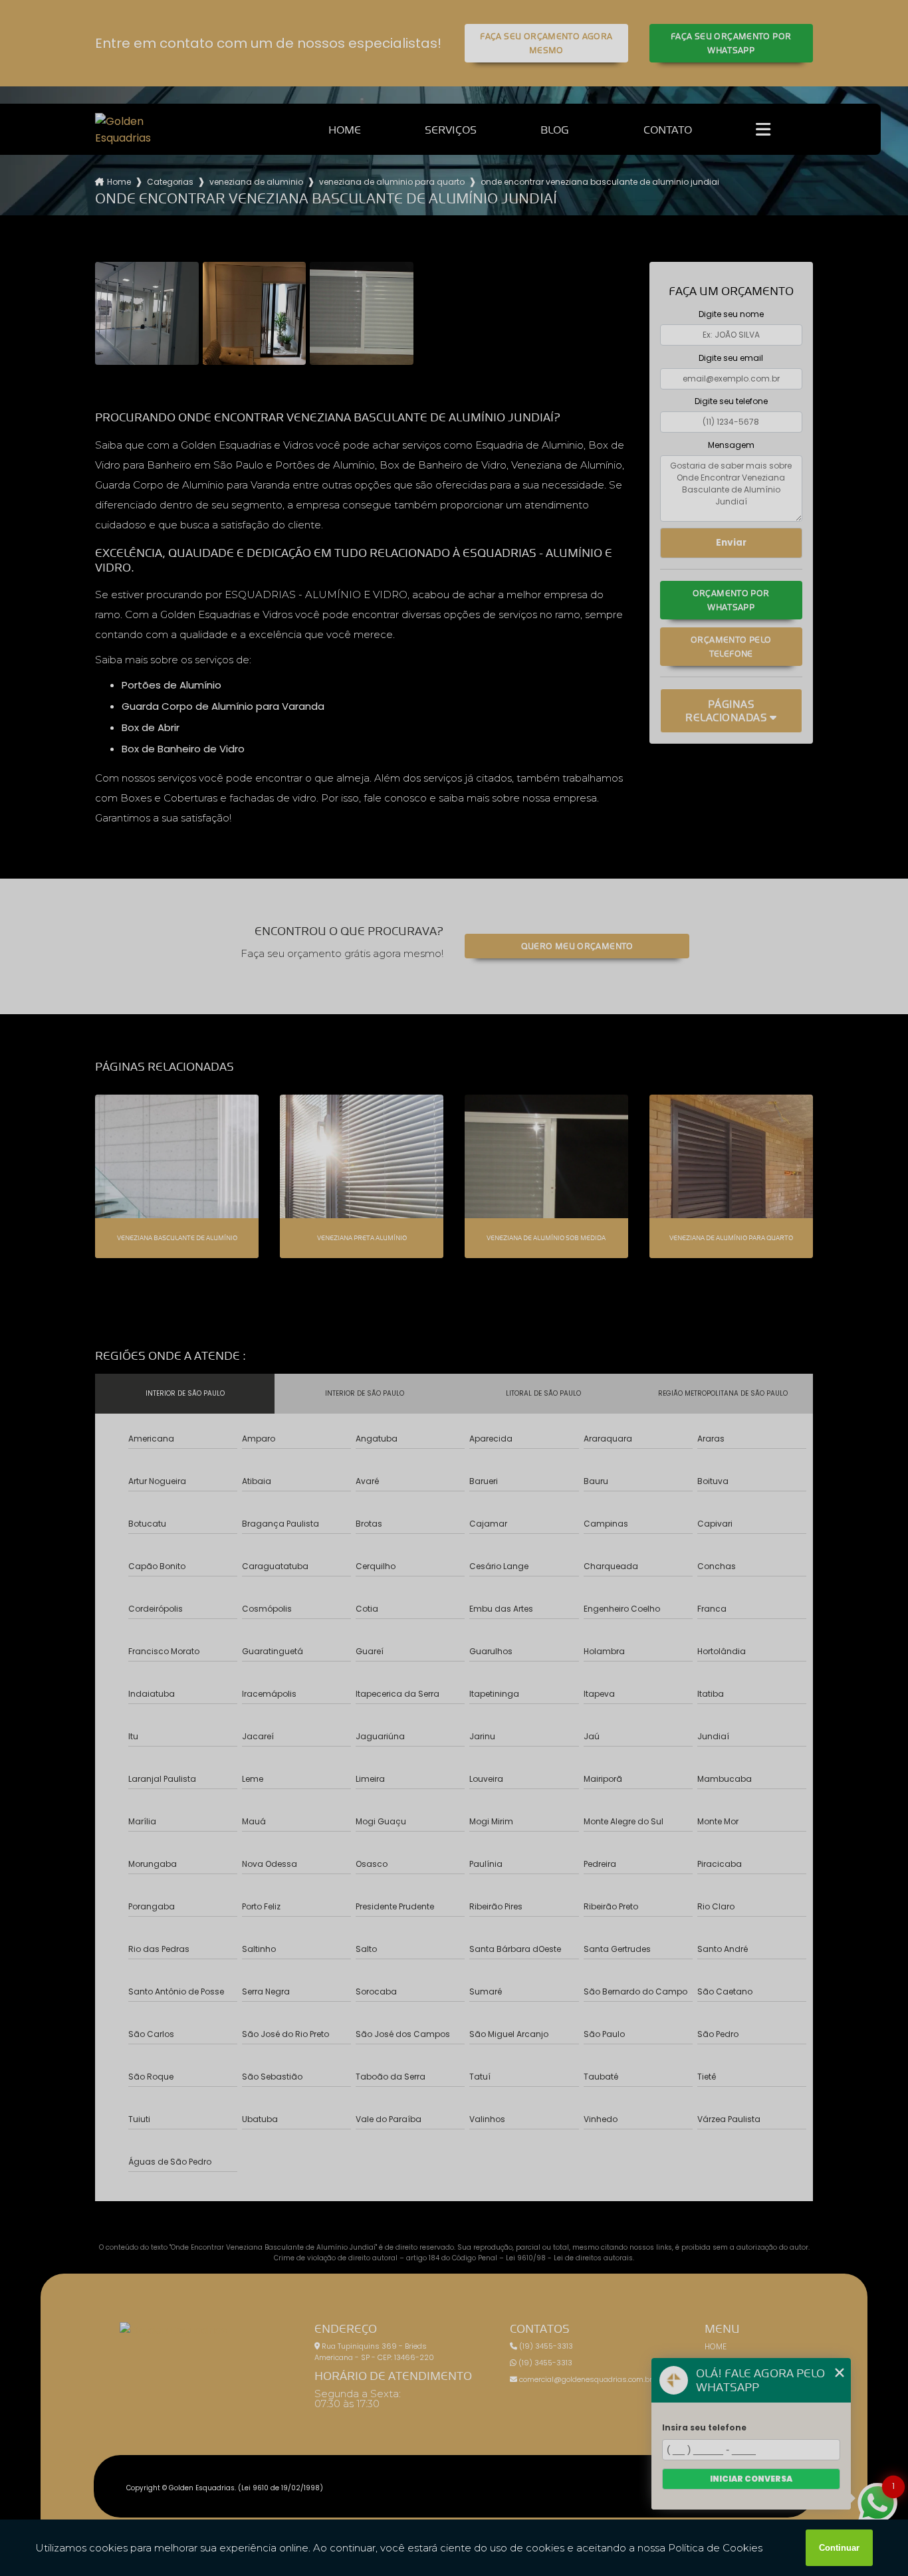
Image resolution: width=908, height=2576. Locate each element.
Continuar (839, 2548)
